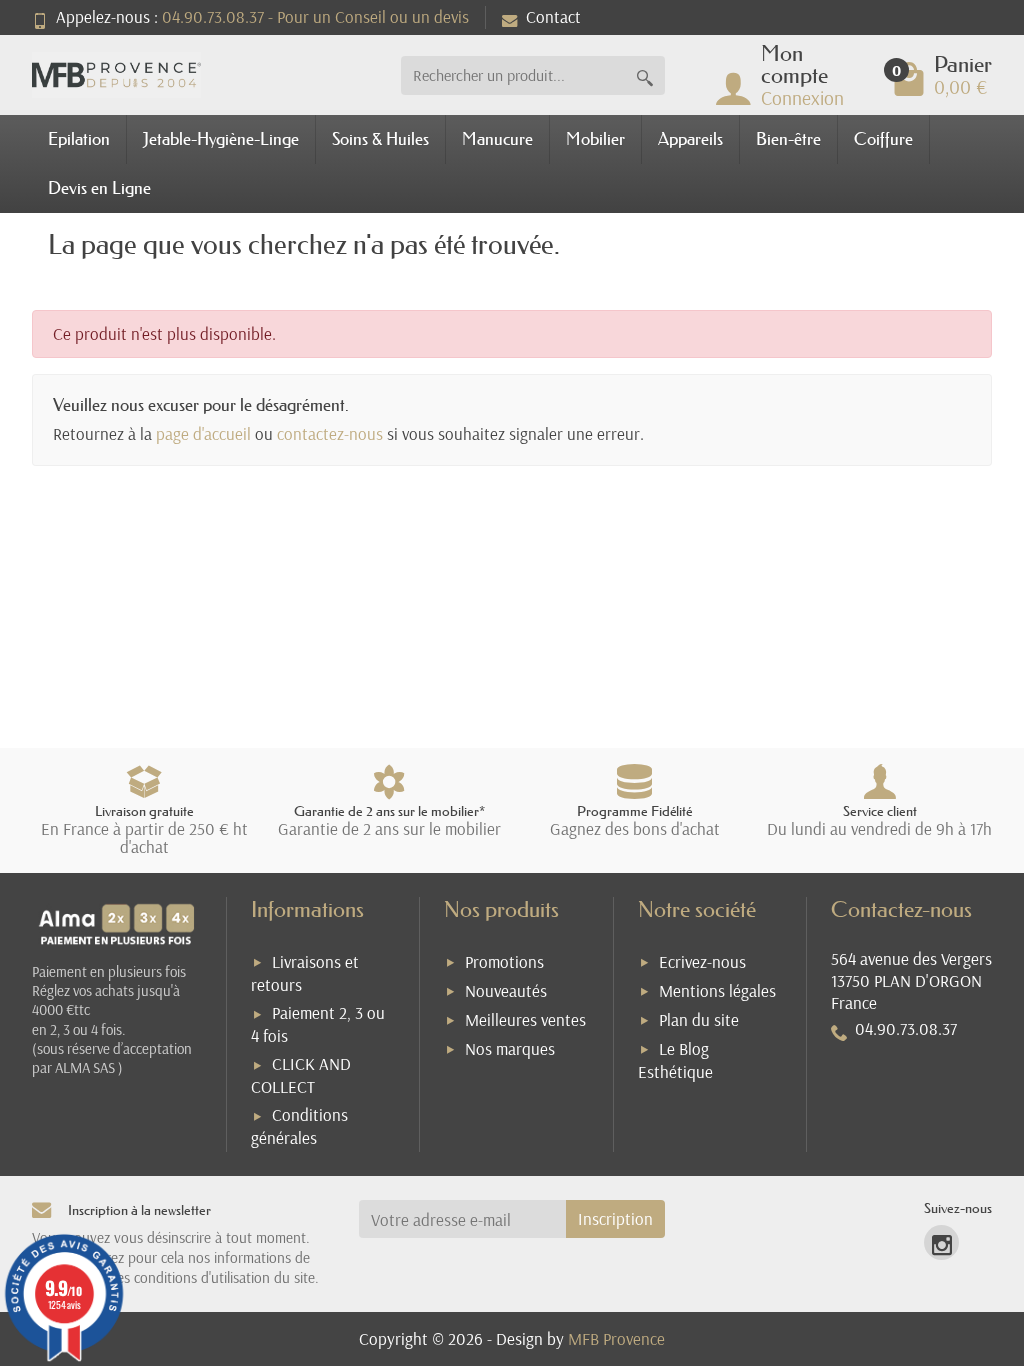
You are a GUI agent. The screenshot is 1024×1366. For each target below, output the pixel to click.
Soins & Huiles (380, 138)
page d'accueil (203, 433)
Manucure (497, 138)
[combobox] (513, 75)
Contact (553, 16)
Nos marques (510, 1048)
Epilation (79, 138)
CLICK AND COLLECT (301, 1075)
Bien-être (788, 138)
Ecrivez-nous (702, 961)
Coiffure (883, 138)
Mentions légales (717, 990)
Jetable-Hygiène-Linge (221, 138)
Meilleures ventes (525, 1019)
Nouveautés (506, 990)
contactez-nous (330, 433)
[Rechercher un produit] (645, 75)
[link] (941, 1242)
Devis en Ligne (99, 187)
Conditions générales (299, 1126)
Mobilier (595, 138)
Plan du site (699, 1019)
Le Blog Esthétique (675, 1060)
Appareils (690, 138)
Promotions (504, 961)
